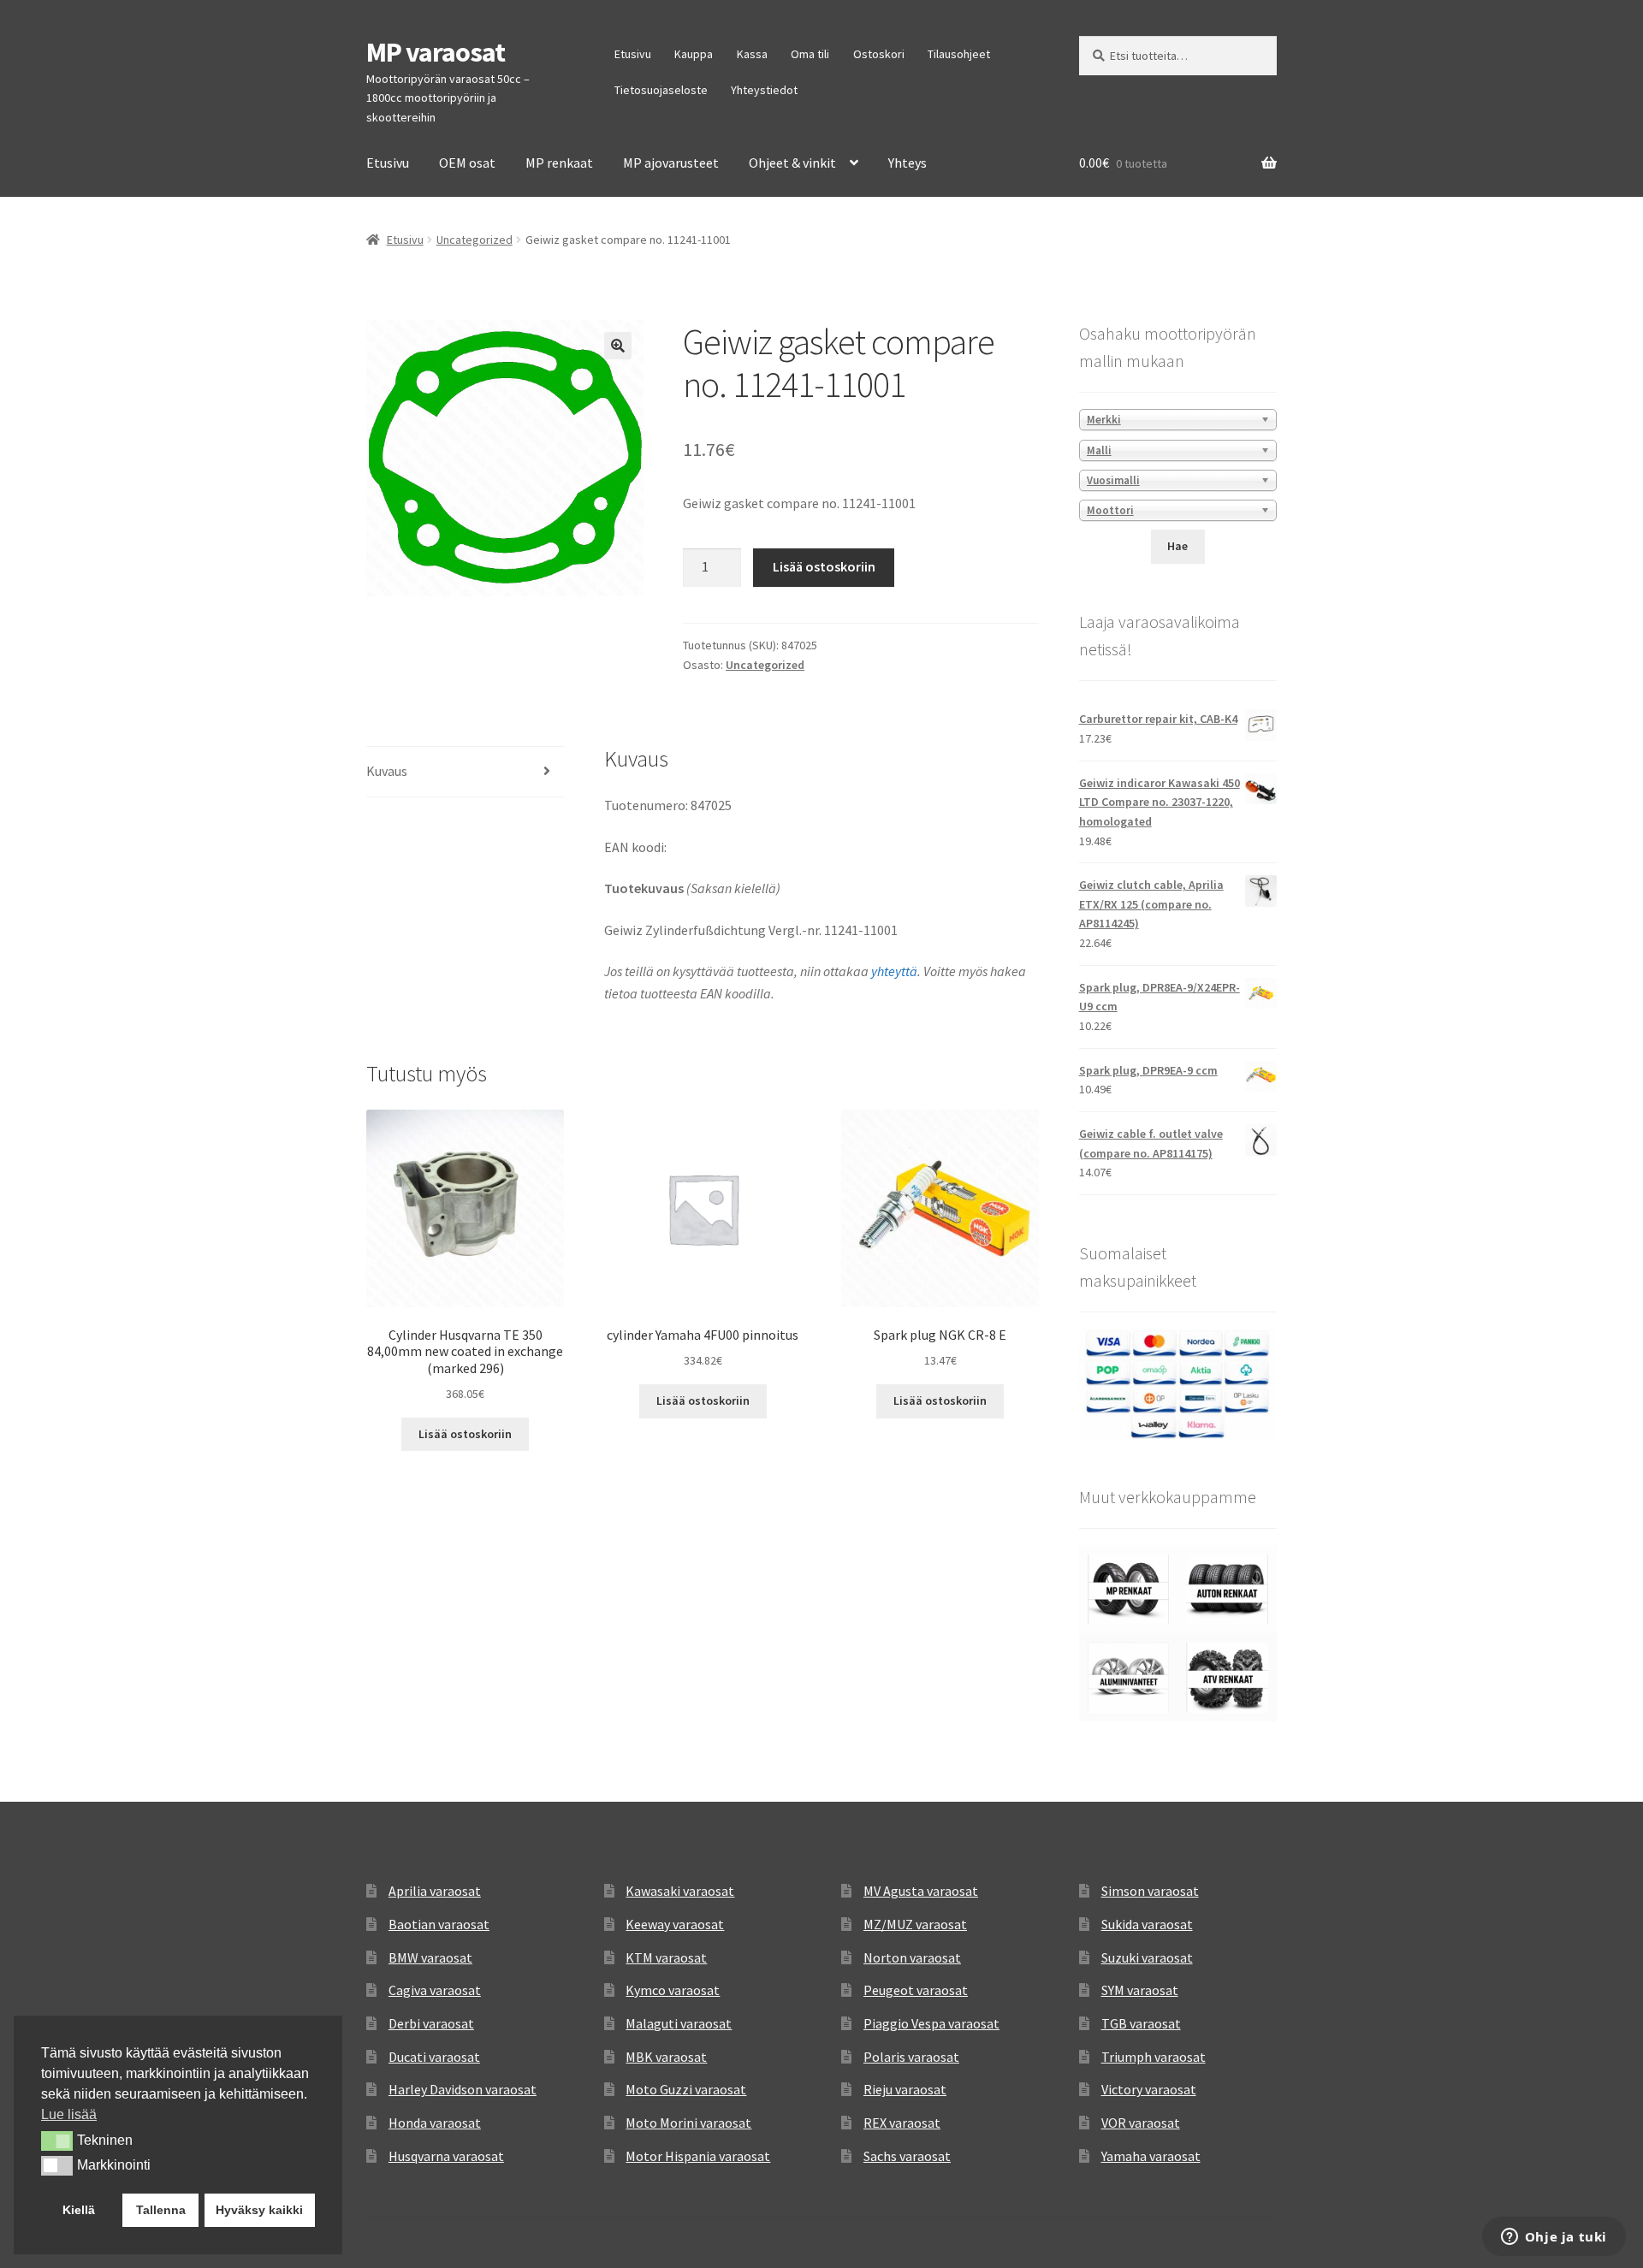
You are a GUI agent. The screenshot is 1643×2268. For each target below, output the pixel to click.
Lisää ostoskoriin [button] (465, 1434)
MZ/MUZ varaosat (915, 1924)
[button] (618, 346)
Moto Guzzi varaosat (686, 2089)
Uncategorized (475, 240)
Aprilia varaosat (435, 1891)
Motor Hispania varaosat (698, 2156)
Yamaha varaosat (1151, 2156)
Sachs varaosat (907, 2156)
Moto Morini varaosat (688, 2123)
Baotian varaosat (439, 1924)
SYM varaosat (1140, 1990)
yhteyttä (894, 971)
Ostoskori (879, 54)
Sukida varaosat (1147, 1924)
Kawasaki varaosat (680, 1891)
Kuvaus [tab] (387, 771)
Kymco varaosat (673, 1990)
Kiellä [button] (79, 2210)
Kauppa (694, 54)
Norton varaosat (912, 1957)
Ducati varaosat (434, 2057)
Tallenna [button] (161, 2210)
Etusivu (633, 54)
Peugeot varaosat (916, 1990)
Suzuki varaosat (1147, 1957)
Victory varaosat (1149, 2089)
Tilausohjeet (959, 54)
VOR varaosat (1141, 2123)
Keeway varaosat (675, 1924)
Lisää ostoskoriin (824, 566)
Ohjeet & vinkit (792, 163)
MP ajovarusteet (671, 163)
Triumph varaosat (1154, 2057)
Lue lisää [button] (69, 2114)
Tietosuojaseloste (661, 90)
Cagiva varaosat (435, 1990)
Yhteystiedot (764, 90)
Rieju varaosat (905, 2089)
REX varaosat (902, 2123)
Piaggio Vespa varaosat (931, 2023)
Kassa (752, 54)
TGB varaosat (1141, 2023)
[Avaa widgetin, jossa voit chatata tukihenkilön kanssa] (1554, 2238)
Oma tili (810, 54)
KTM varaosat (666, 1957)
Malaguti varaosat (679, 2023)
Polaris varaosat (911, 2057)
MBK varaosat (666, 2057)
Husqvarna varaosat (446, 2156)
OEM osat (467, 163)
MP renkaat (559, 163)
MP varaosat (436, 52)
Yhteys (908, 163)
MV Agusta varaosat (921, 1891)
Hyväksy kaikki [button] (259, 2210)
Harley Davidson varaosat (463, 2089)
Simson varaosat (1150, 1891)
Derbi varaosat (431, 2023)
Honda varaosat (435, 2123)
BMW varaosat (430, 1957)
